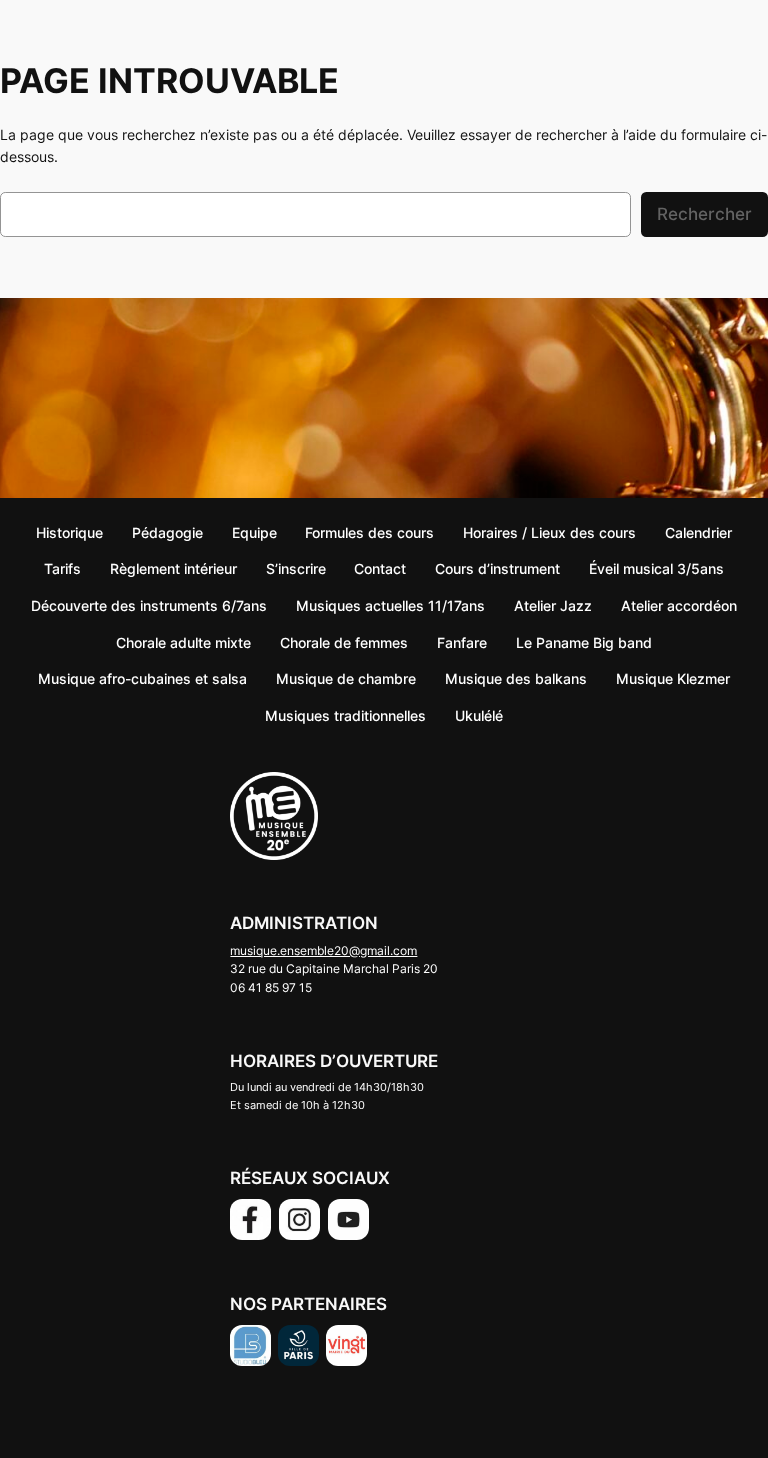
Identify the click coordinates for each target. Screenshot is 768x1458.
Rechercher (704, 214)
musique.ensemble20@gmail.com (323, 950)
